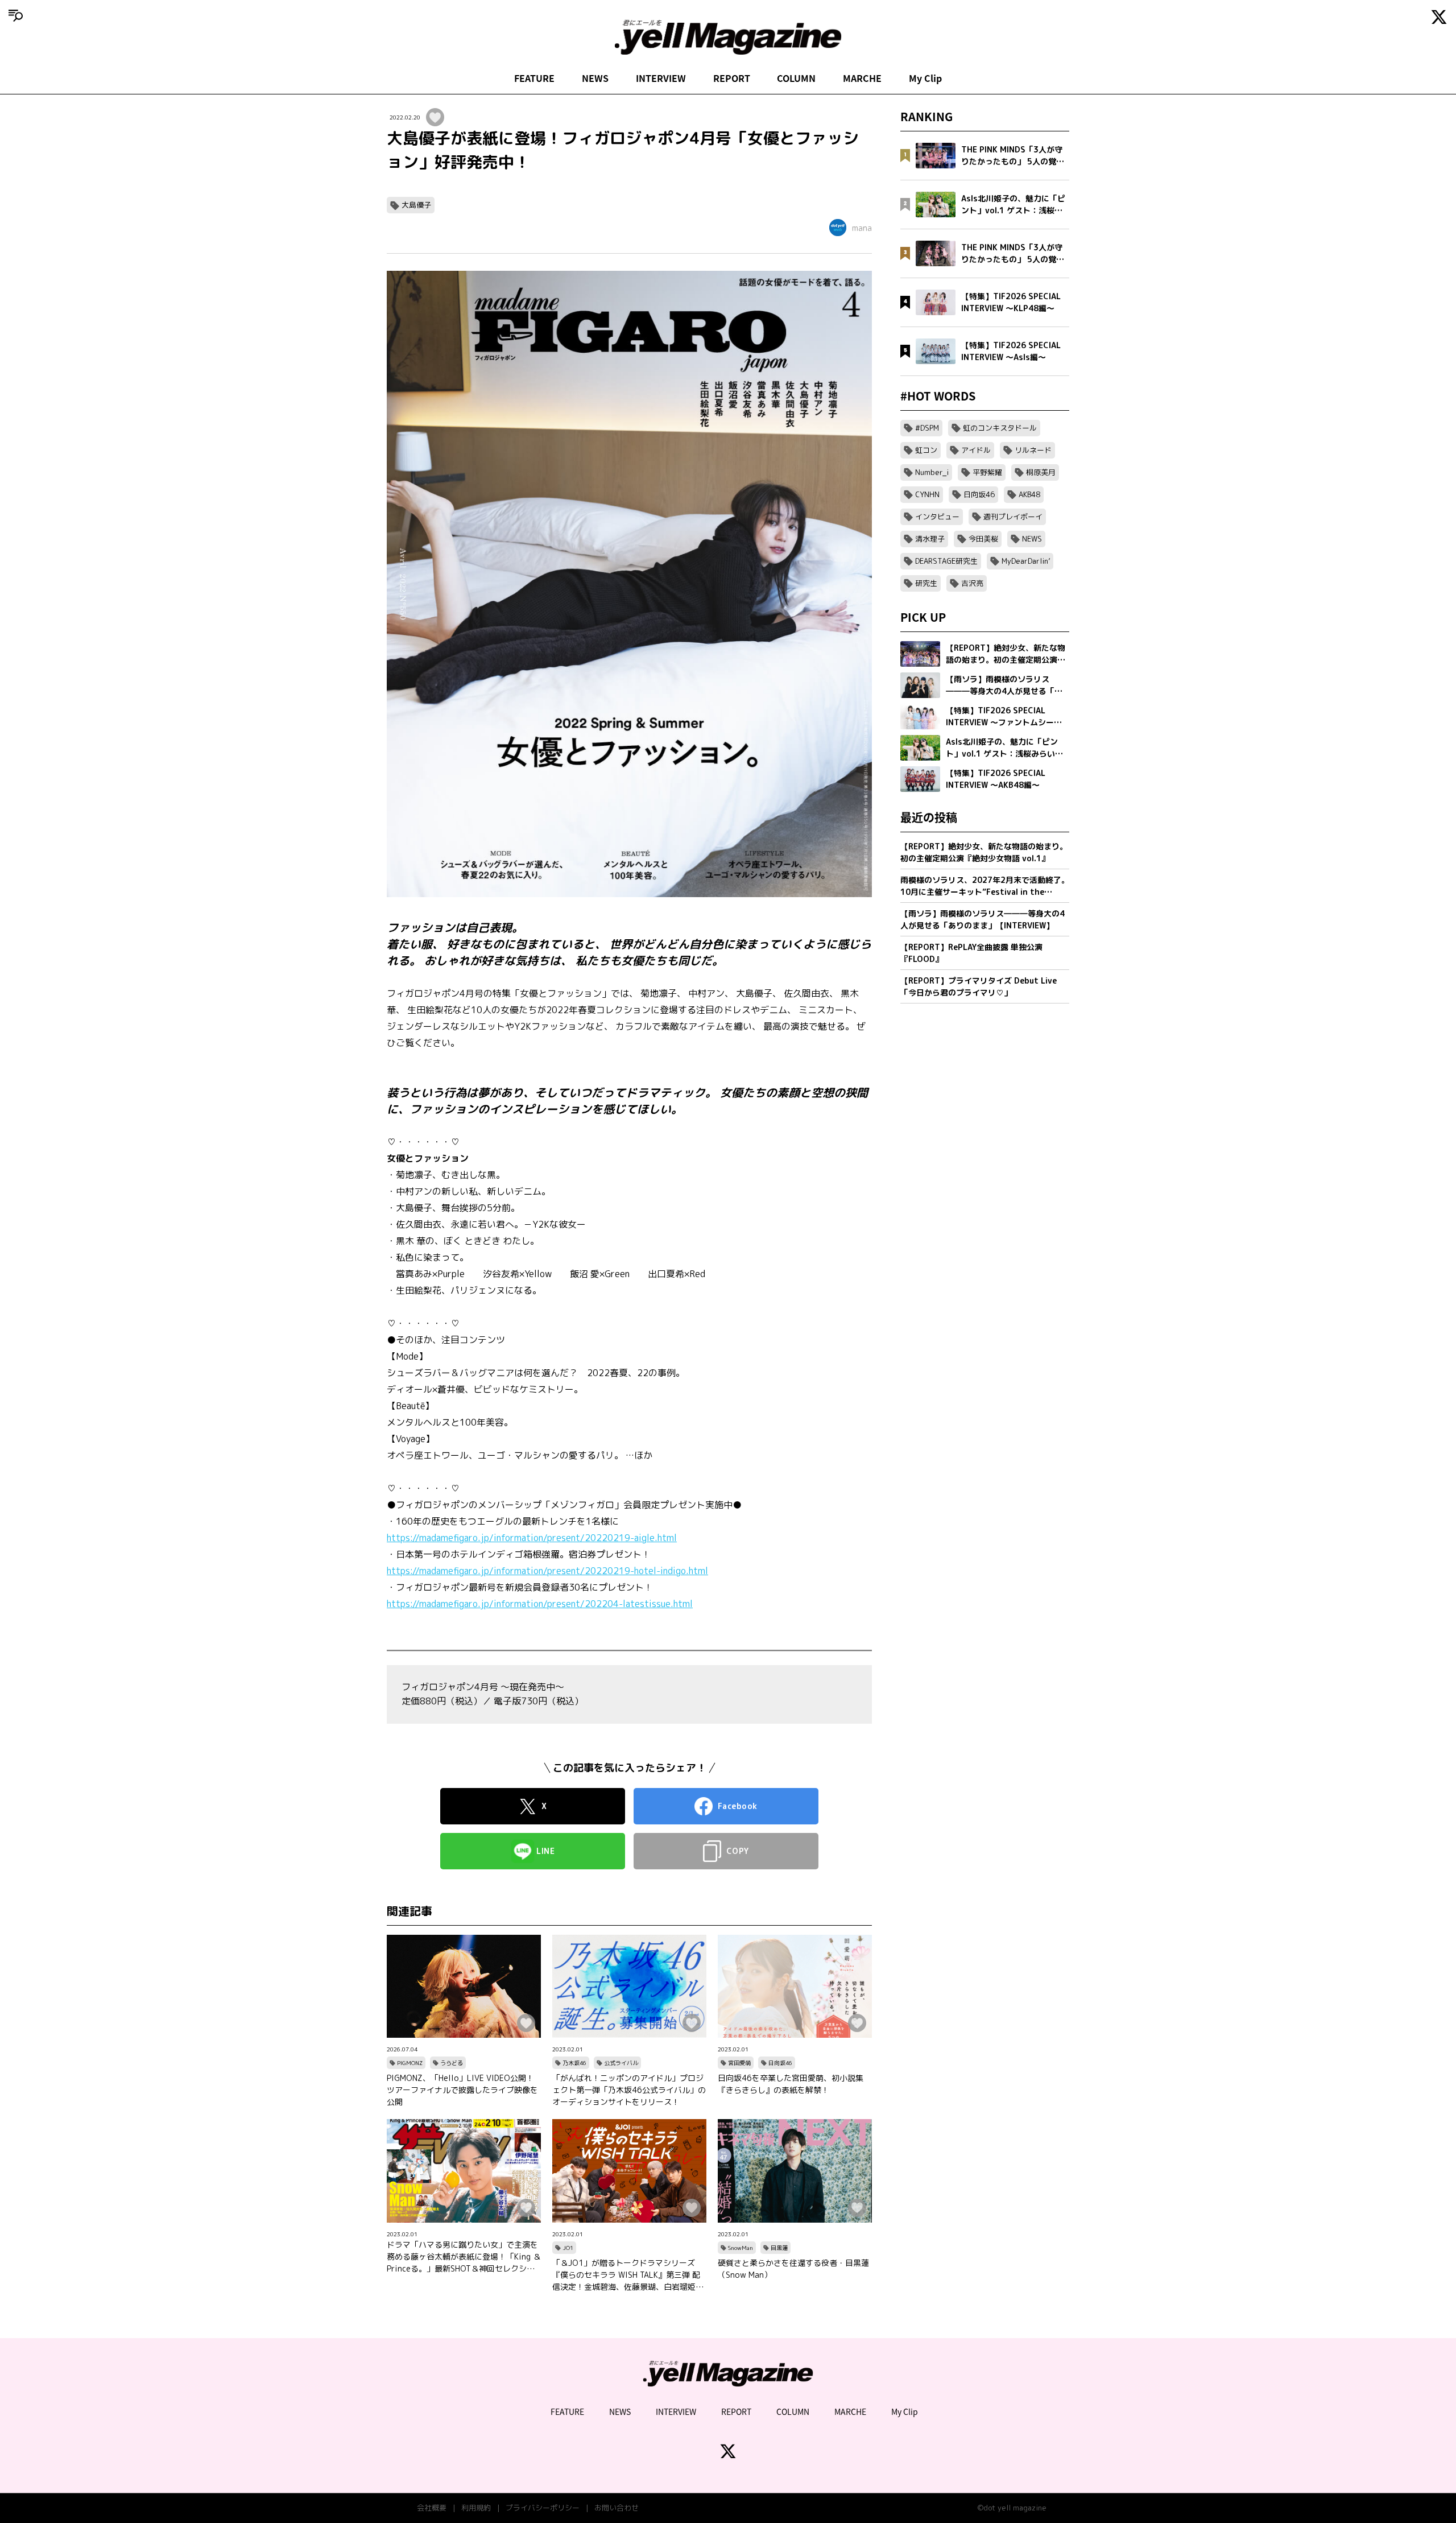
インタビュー (937, 517)
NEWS (595, 78)
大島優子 (416, 205)
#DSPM (927, 428)
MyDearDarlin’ (1026, 561)
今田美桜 (983, 539)
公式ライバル (621, 2063)
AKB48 (1029, 494)
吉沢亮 (972, 583)
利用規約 (476, 2508)
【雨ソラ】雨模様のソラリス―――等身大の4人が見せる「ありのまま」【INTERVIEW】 (983, 919)
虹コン (926, 450)
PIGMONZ (410, 2063)
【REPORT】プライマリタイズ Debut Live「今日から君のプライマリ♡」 (979, 986)
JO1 (568, 2248)
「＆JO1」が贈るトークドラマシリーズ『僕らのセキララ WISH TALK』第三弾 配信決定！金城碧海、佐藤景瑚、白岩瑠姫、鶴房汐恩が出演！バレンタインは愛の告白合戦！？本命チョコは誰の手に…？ (628, 2275)
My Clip (925, 78)
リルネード (1033, 450)
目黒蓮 (779, 2248)
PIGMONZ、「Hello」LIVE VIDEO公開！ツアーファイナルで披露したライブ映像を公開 (462, 2090)
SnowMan (741, 2248)
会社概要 (432, 2508)
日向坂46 (780, 2063)
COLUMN (796, 78)
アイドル (976, 450)
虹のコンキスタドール (1000, 428)
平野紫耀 (987, 472)
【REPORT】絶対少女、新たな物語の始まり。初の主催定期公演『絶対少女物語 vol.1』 (984, 852)
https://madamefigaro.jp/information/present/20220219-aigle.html (532, 1538)
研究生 (926, 583)
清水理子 (930, 539)
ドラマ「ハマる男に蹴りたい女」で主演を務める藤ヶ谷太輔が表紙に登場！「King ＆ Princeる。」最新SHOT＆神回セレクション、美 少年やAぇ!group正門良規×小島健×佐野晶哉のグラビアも (464, 2257)
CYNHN (927, 494)
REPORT (732, 78)
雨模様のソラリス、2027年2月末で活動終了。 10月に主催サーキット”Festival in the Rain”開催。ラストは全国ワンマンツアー (985, 886)
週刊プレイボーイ (1013, 517)
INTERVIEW (661, 78)
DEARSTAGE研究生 (946, 561)
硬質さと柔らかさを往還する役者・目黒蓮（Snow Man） (793, 2269)
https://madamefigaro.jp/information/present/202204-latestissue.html (540, 1604)
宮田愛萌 (739, 2063)
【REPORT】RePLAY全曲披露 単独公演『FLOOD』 (971, 953)
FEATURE (534, 78)
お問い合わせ (617, 2508)
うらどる (452, 2063)
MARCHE (862, 78)
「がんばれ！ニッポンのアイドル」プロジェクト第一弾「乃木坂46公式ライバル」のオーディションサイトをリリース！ (629, 2090)
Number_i (932, 472)
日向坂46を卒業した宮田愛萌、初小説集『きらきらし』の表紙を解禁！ (791, 2084)
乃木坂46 (574, 2063)
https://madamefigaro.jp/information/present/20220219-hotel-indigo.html (547, 1571)
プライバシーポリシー (543, 2508)
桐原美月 (1041, 472)
